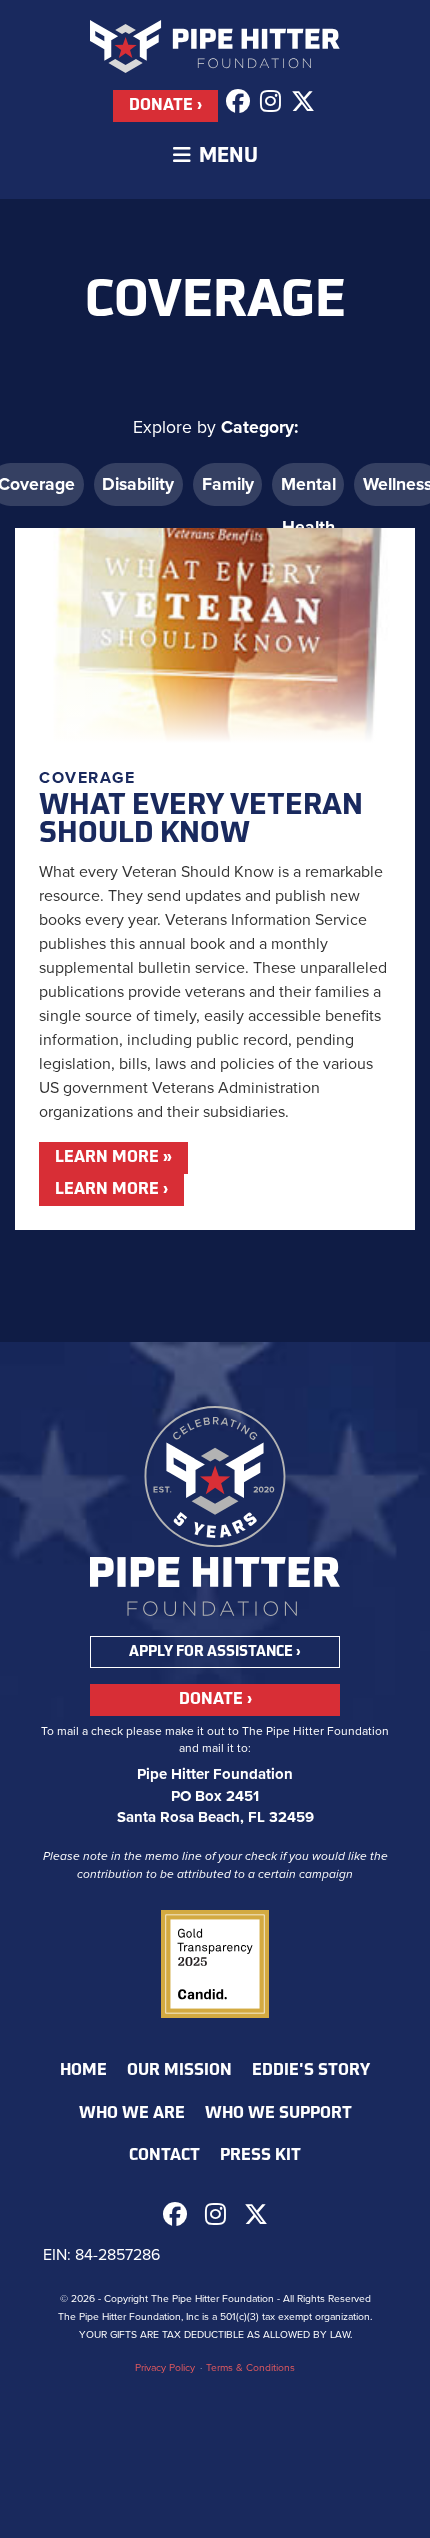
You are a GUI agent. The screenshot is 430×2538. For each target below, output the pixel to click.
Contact (164, 2156)
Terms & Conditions (250, 2367)
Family (228, 484)
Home (83, 2071)
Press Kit (260, 2156)
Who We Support (278, 2114)
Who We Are (132, 2114)
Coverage (87, 778)
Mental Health (308, 490)
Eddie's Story (311, 2071)
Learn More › (111, 1190)
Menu (224, 157)
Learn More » (113, 1158)
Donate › (165, 106)
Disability (138, 484)
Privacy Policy (165, 2367)
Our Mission (179, 2071)
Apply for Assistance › (215, 1652)
